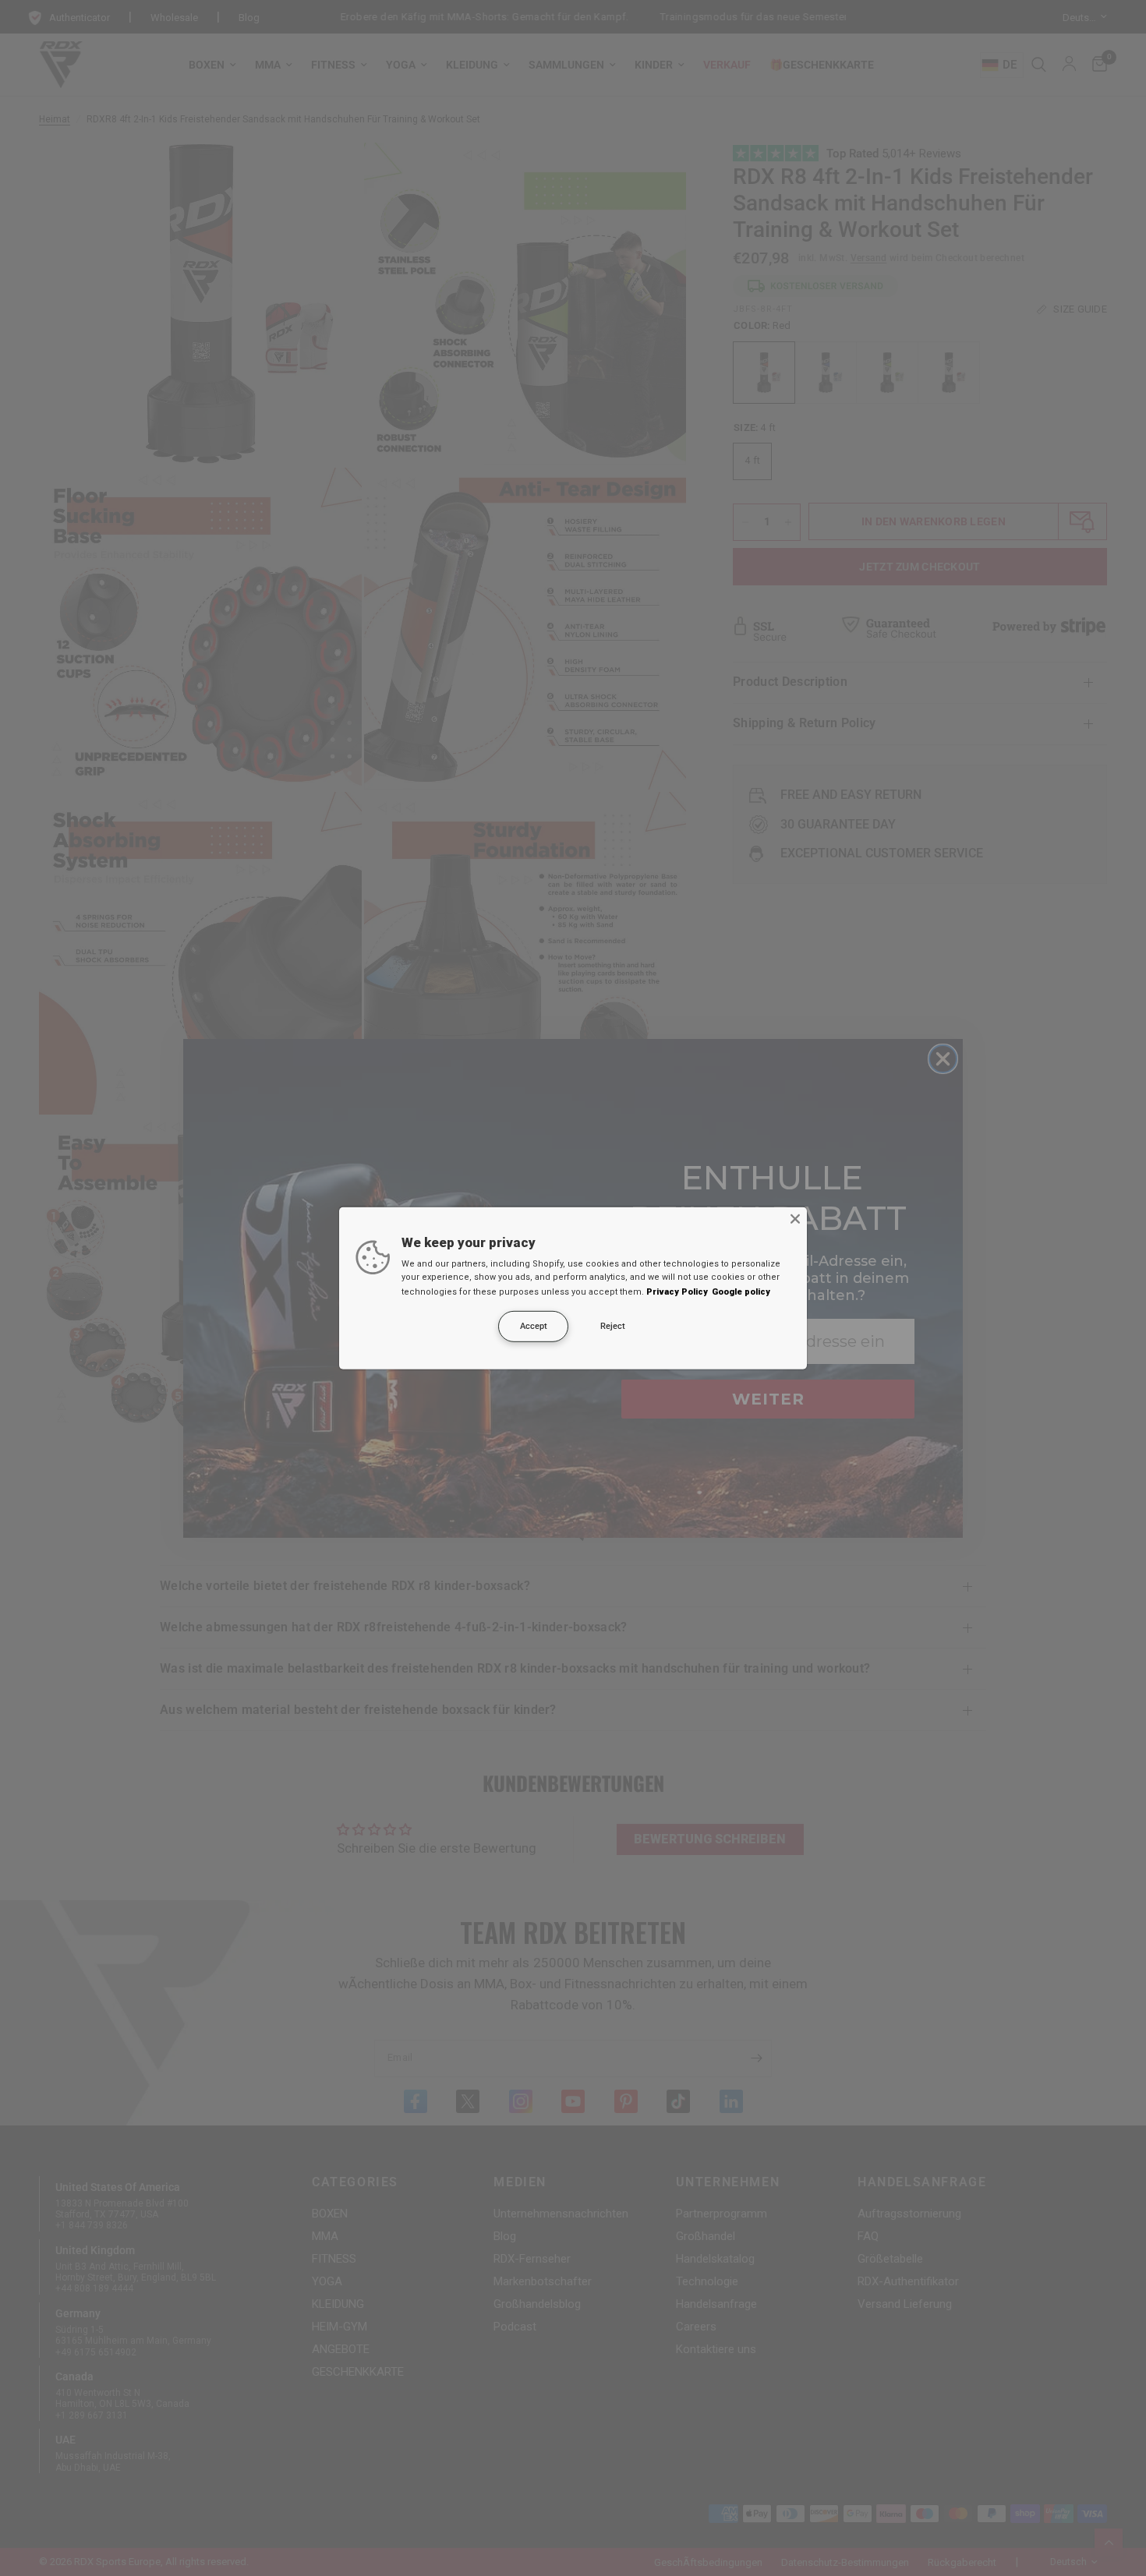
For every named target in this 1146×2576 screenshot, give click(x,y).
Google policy (741, 1292)
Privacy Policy (677, 1292)
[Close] (795, 1218)
